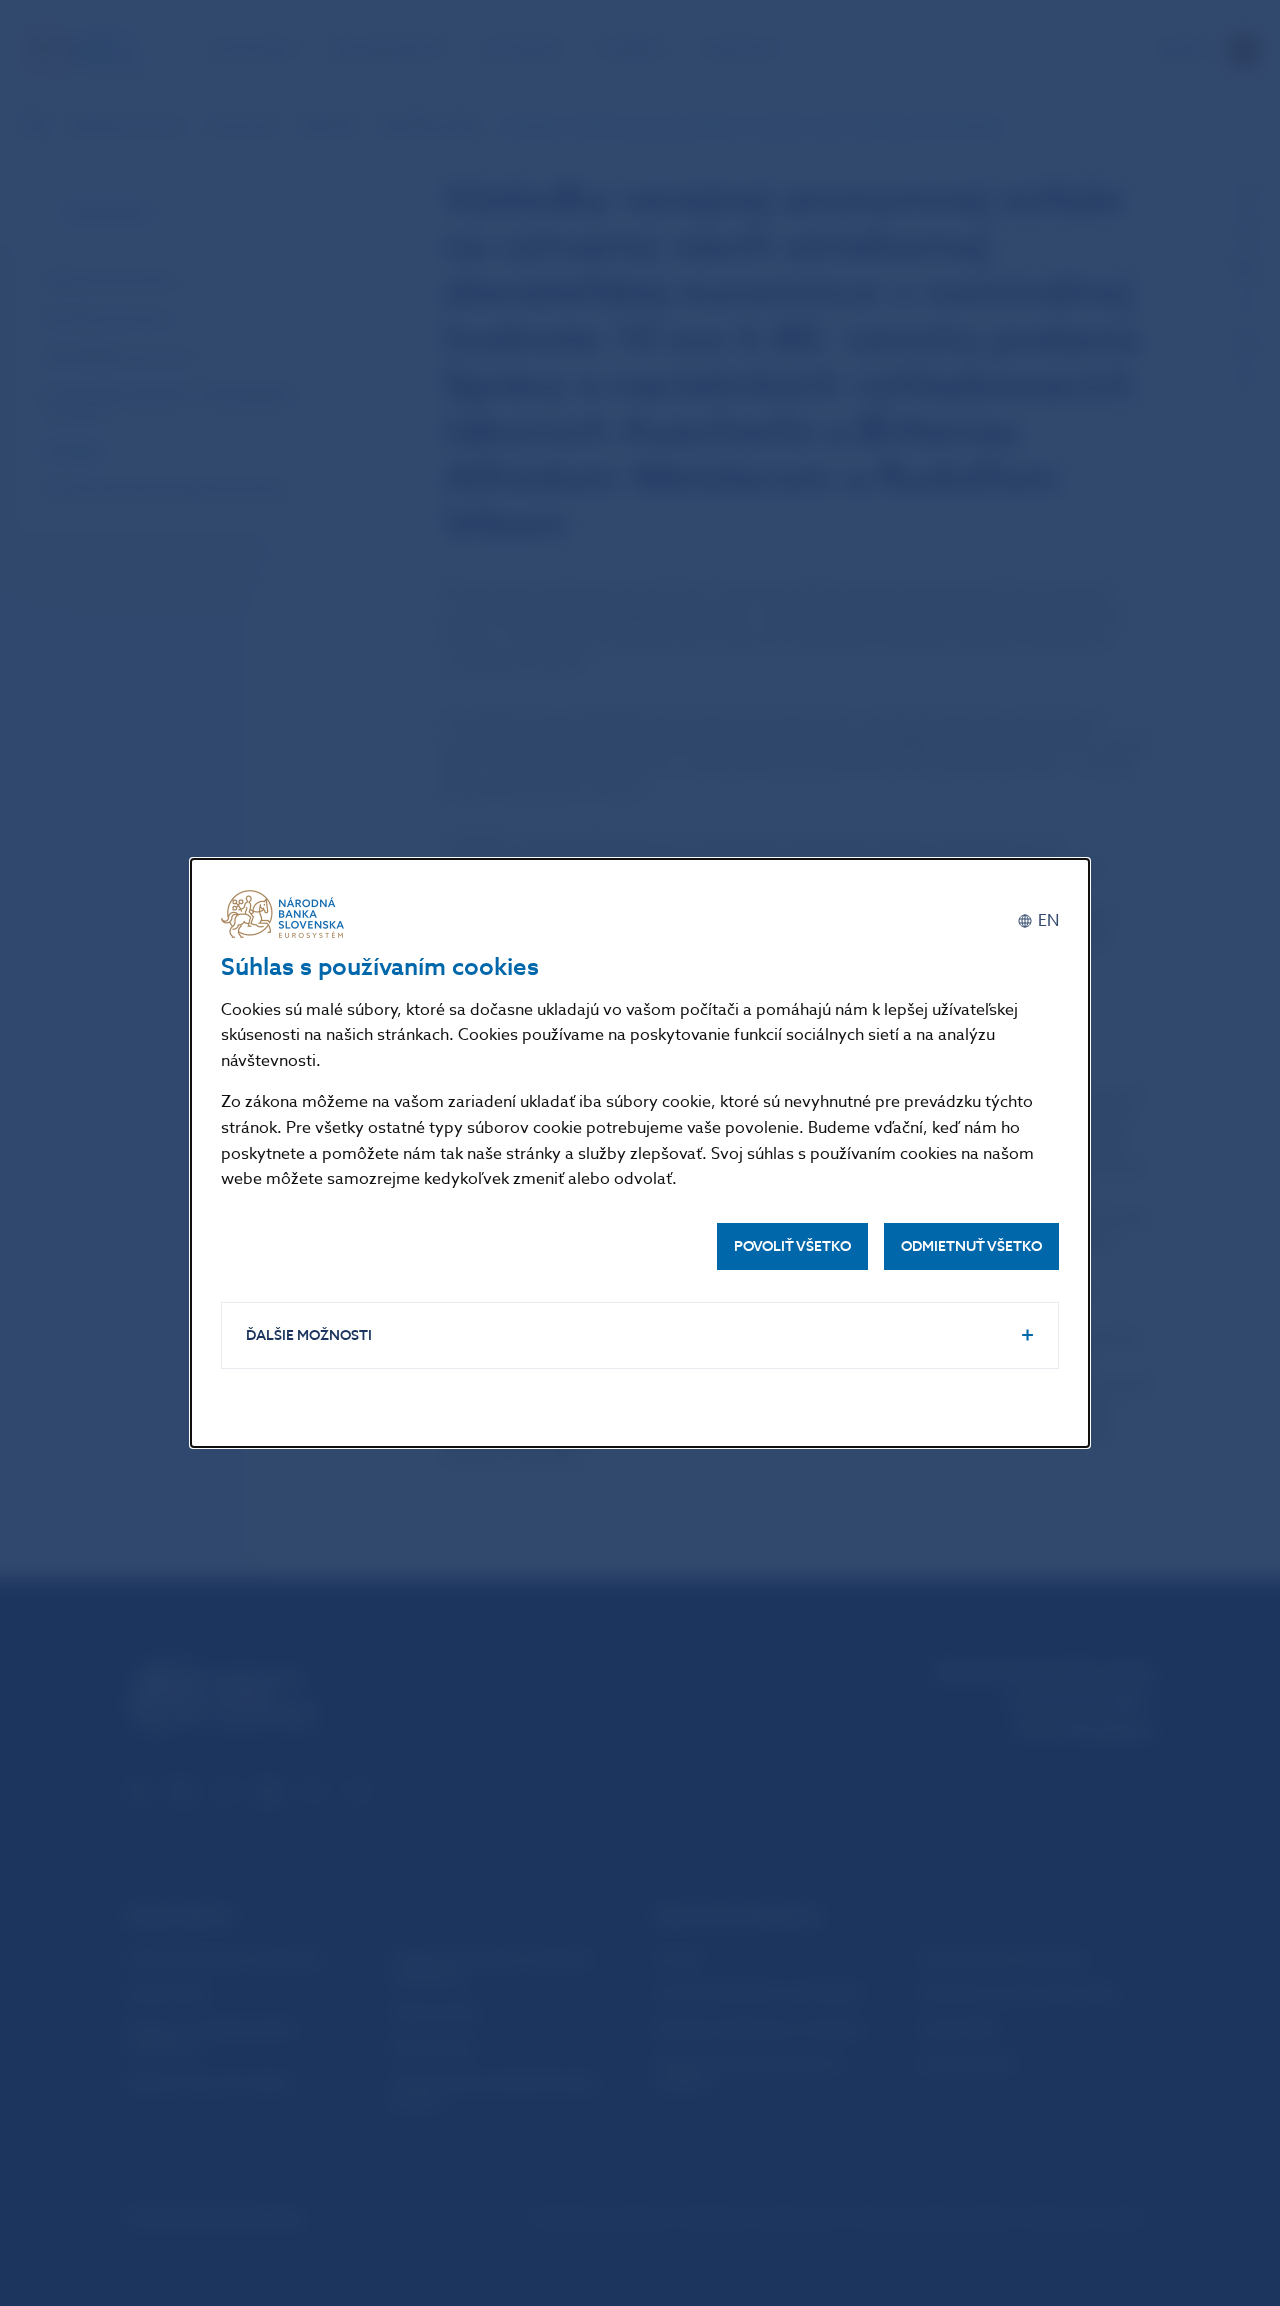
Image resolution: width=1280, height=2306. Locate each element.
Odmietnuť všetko (971, 1246)
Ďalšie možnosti (309, 1335)
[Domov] (286, 914)
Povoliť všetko (792, 1246)
